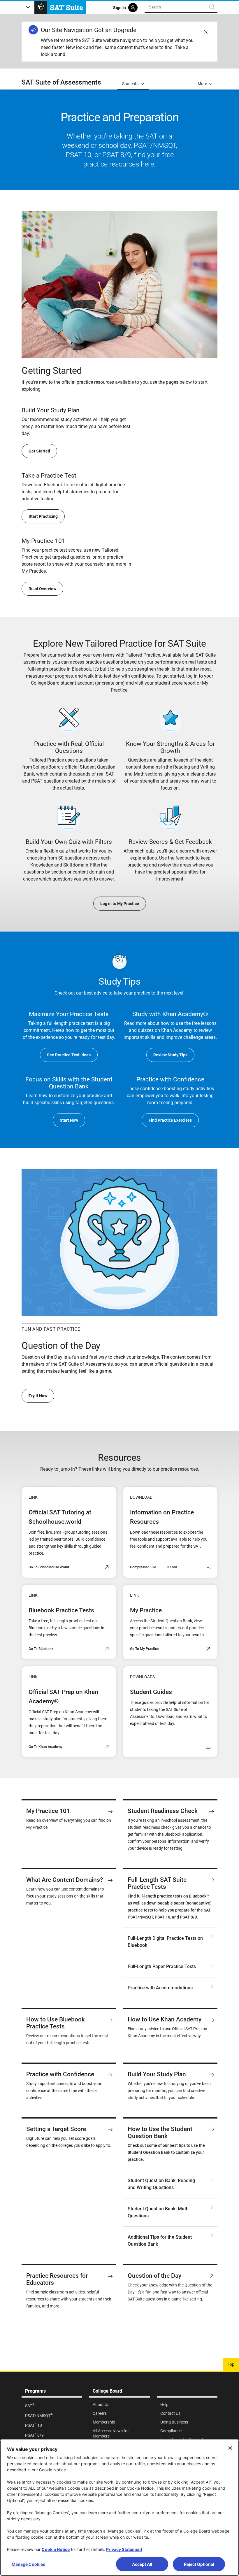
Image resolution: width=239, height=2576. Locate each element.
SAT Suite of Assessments (61, 82)
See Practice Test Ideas (69, 1055)
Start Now (69, 1120)
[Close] (230, 2448)
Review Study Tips (170, 1055)
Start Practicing (43, 516)
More (202, 84)
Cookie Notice (56, 2549)
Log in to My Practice (120, 904)
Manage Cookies (28, 2564)
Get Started (39, 451)
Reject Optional (199, 2564)
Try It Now (38, 1396)
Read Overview (42, 589)
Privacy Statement (124, 2549)
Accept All (142, 2564)
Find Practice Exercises (170, 1120)
